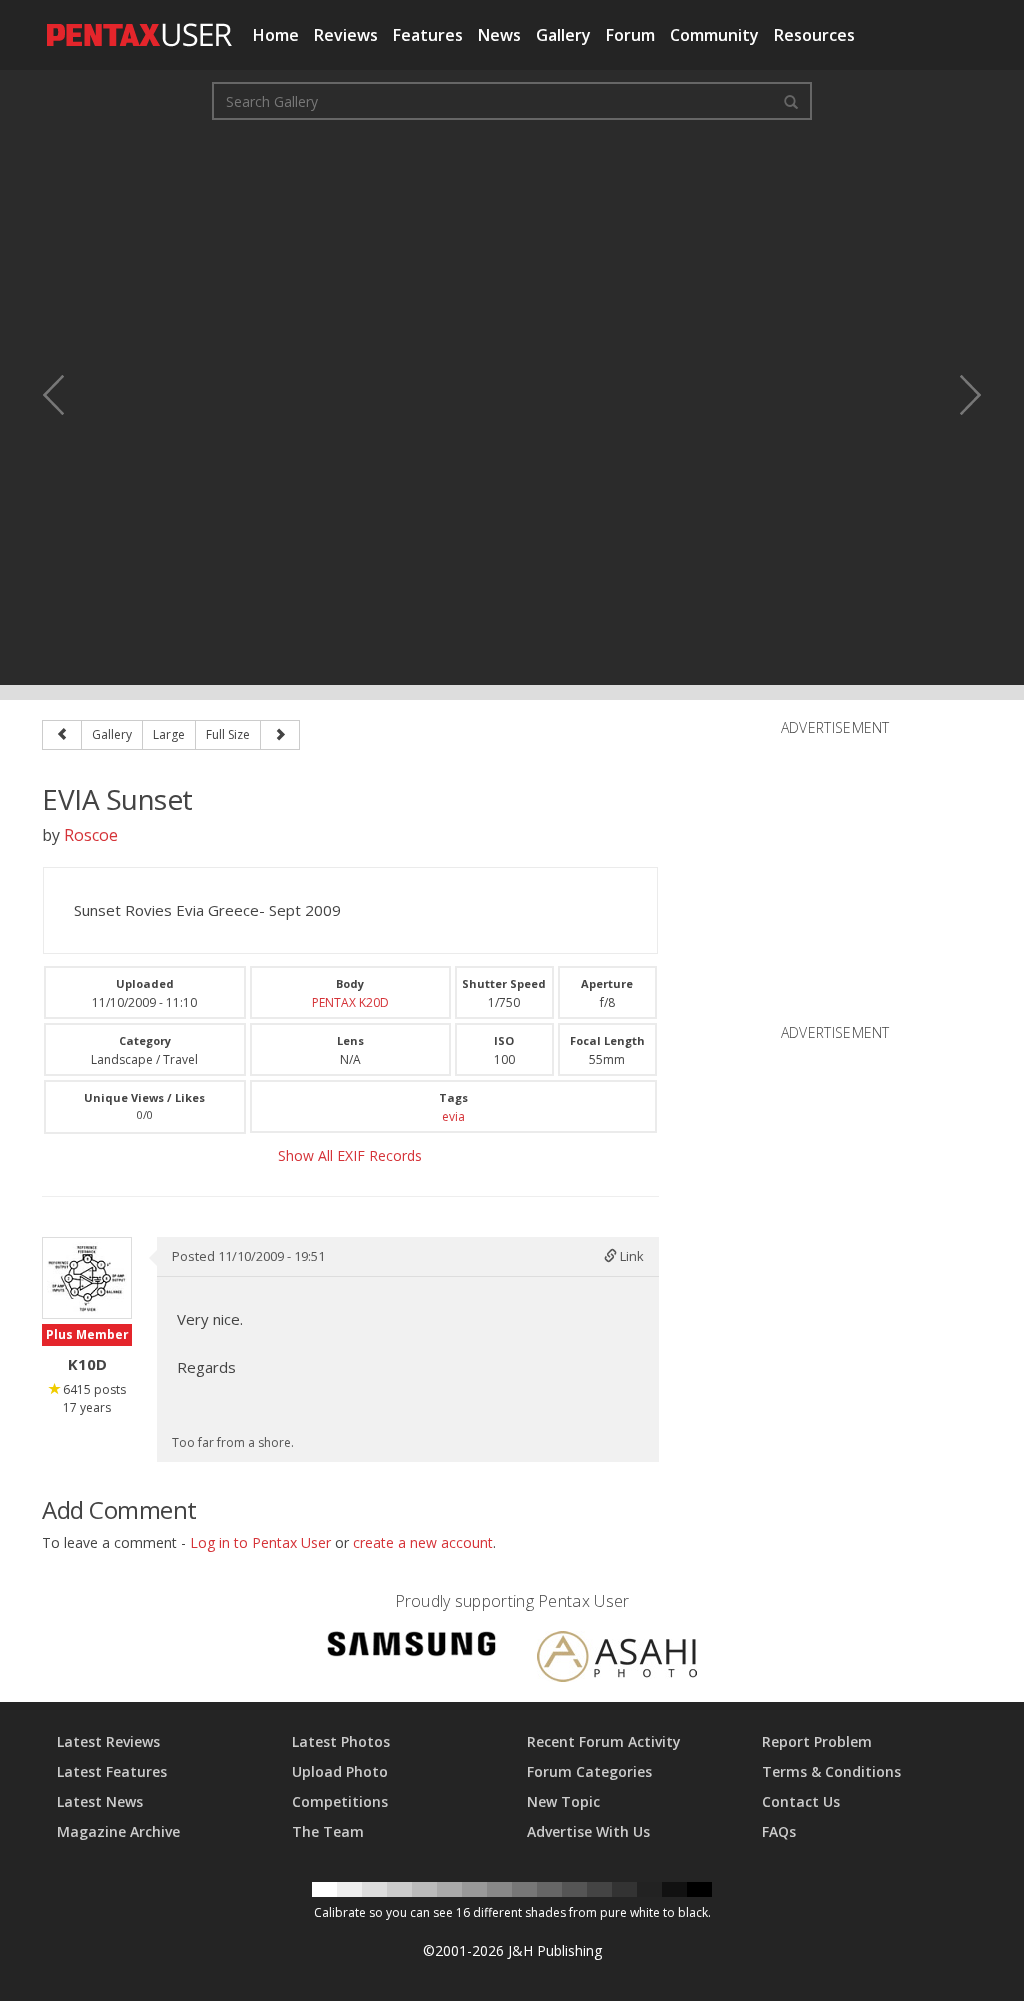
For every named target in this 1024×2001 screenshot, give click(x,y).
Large (169, 734)
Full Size (228, 734)
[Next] (280, 735)
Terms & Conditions (831, 1771)
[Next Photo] (957, 395)
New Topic (563, 1801)
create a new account (423, 1542)
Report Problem (817, 1741)
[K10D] (87, 1278)
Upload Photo (340, 1771)
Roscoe (91, 835)
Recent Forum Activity (604, 1741)
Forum (630, 35)
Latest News (100, 1801)
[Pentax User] (140, 25)
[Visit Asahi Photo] (617, 1659)
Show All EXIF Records (350, 1155)
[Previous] (62, 735)
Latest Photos (341, 1741)
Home (276, 35)
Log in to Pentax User (260, 1542)
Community (714, 35)
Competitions (340, 1801)
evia (453, 1116)
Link (630, 1256)
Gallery (563, 35)
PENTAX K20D (350, 1002)
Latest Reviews (108, 1741)
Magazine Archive (118, 1831)
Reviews (346, 35)
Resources (814, 35)
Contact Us (801, 1801)
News (499, 35)
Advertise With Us (588, 1831)
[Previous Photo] (67, 395)
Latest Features (112, 1771)
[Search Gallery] (791, 101)
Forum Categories (589, 1771)
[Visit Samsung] (412, 1647)
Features (428, 35)
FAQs (779, 1831)
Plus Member (87, 1334)
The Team (328, 1831)
